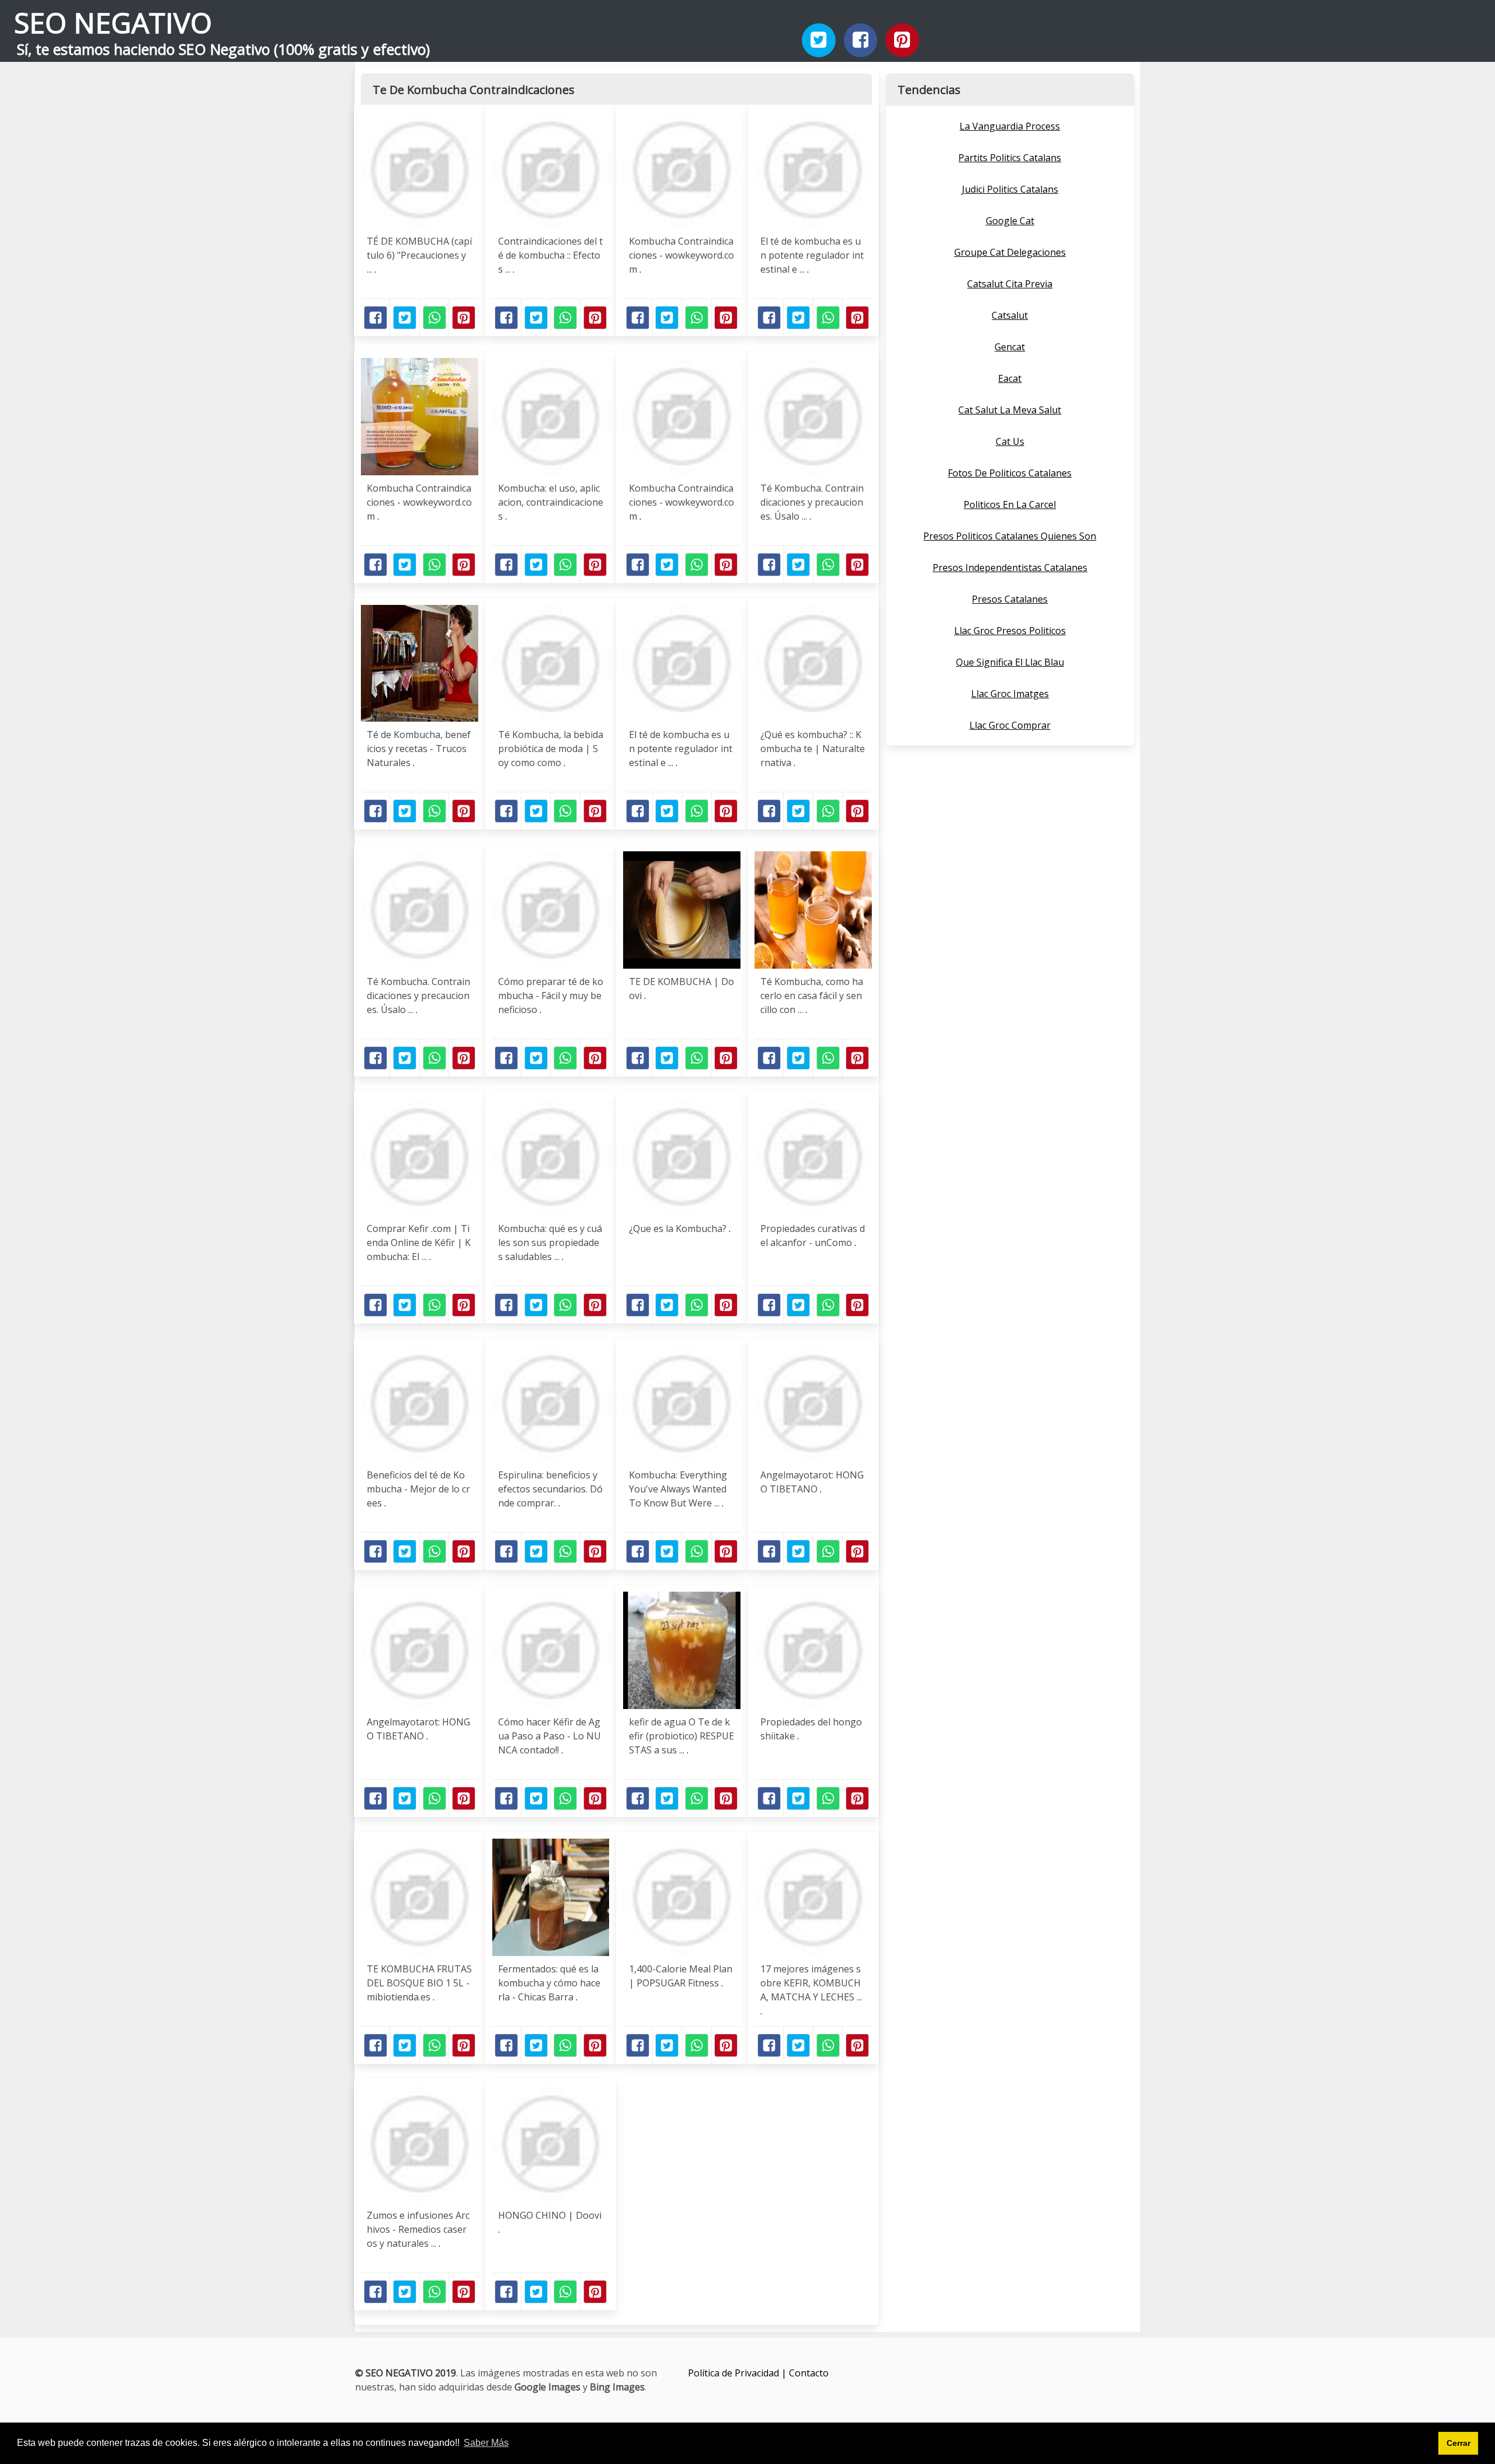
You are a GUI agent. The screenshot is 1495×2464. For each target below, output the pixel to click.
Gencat (1010, 347)
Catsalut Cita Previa (1010, 284)
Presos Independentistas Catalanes (1010, 568)
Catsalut (1010, 315)
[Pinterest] (902, 40)
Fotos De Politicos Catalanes (1010, 473)
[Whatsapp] (434, 318)
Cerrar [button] (1459, 2443)
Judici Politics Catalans (1010, 189)
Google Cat (1010, 221)
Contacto (809, 2373)
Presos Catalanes (1010, 599)
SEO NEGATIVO (113, 22)
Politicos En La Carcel (1010, 504)
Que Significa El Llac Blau (1010, 662)
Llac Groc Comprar (1010, 725)
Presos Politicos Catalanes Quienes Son (1010, 536)
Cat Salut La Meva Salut (1010, 410)
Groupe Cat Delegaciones (1010, 252)
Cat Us (1010, 441)
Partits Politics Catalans (1010, 158)
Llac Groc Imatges (1010, 694)
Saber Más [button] (486, 2443)
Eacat (1010, 378)
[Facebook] (861, 40)
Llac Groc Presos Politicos (1010, 631)
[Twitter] (819, 40)
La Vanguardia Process (1010, 126)
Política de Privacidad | (738, 2373)
